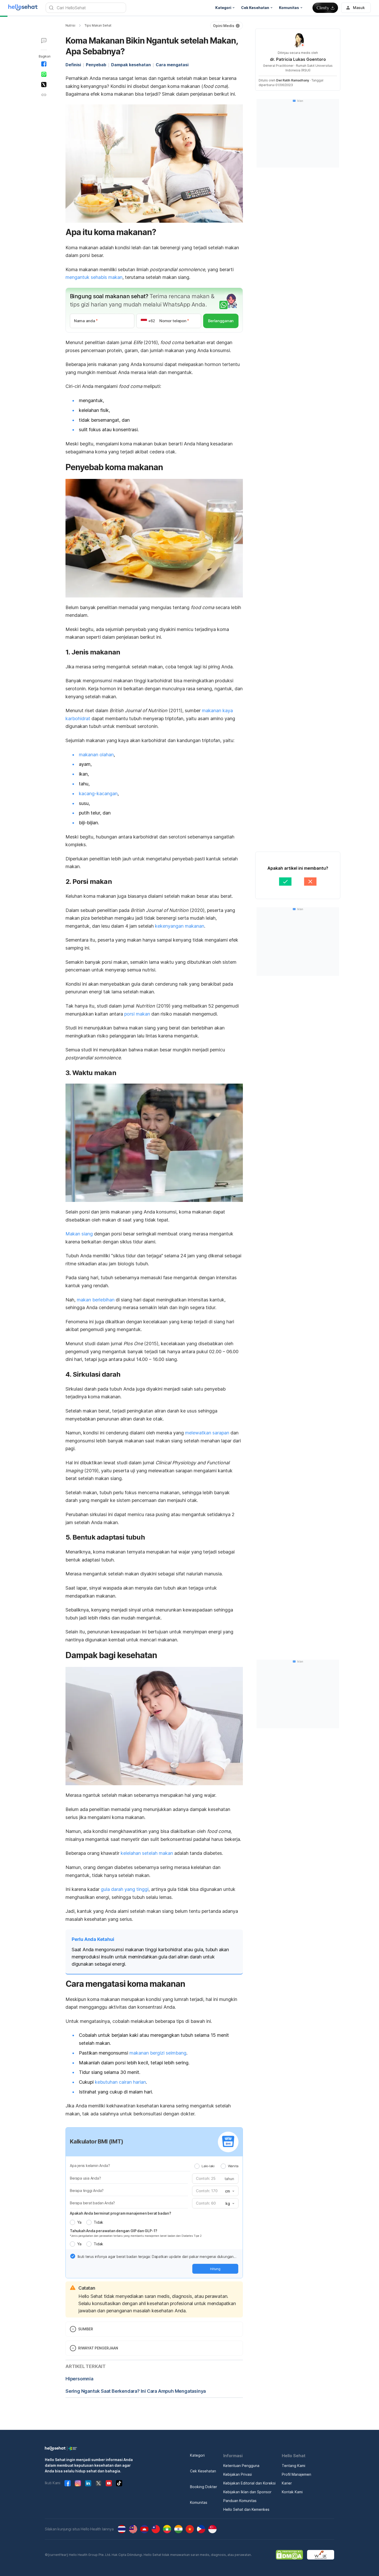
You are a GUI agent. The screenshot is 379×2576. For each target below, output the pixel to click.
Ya (79, 2222)
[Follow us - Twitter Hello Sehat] (98, 2483)
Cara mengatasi (172, 65)
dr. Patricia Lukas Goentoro (298, 59)
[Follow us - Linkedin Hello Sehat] (88, 2483)
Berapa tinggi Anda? (87, 2191)
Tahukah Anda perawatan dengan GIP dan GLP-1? (114, 2231)
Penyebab (96, 65)
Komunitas (199, 2502)
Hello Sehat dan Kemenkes (246, 2509)
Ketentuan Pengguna (241, 2466)
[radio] (197, 2166)
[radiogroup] (216, 2166)
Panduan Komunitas (240, 2501)
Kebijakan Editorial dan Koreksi (249, 2483)
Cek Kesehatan (203, 2471)
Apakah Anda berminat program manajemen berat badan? (121, 2213)
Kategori (197, 2455)
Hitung (215, 2269)
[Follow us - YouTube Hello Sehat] (109, 2483)
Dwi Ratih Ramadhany (293, 80)
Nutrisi (70, 25)
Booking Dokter (204, 2487)
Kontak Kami (292, 2492)
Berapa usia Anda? (85, 2178)
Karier (287, 2483)
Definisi (73, 65)
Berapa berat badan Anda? (92, 2203)
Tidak (98, 2222)
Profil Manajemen (296, 2474)
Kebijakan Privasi (238, 2474)
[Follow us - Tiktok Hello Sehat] (119, 2483)
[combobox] (229, 2191)
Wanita (233, 2166)
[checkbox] (73, 2256)
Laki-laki (208, 2166)
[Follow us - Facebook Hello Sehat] (68, 2483)
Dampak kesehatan (131, 65)
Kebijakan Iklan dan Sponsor (247, 2492)
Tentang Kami (294, 2466)
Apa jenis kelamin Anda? (90, 2166)
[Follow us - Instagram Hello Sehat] (78, 2483)
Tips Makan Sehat (98, 25)
